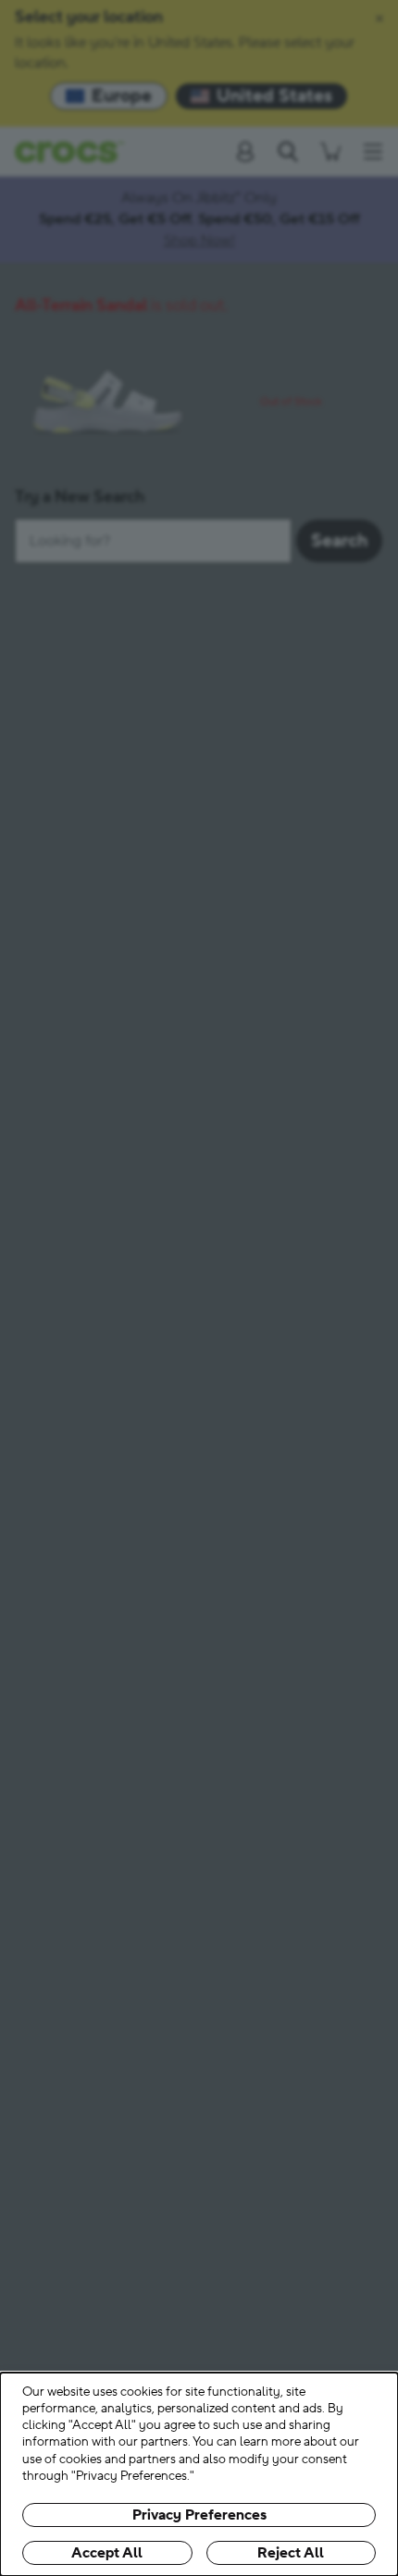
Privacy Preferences (199, 2515)
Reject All (291, 2553)
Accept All (107, 2553)
